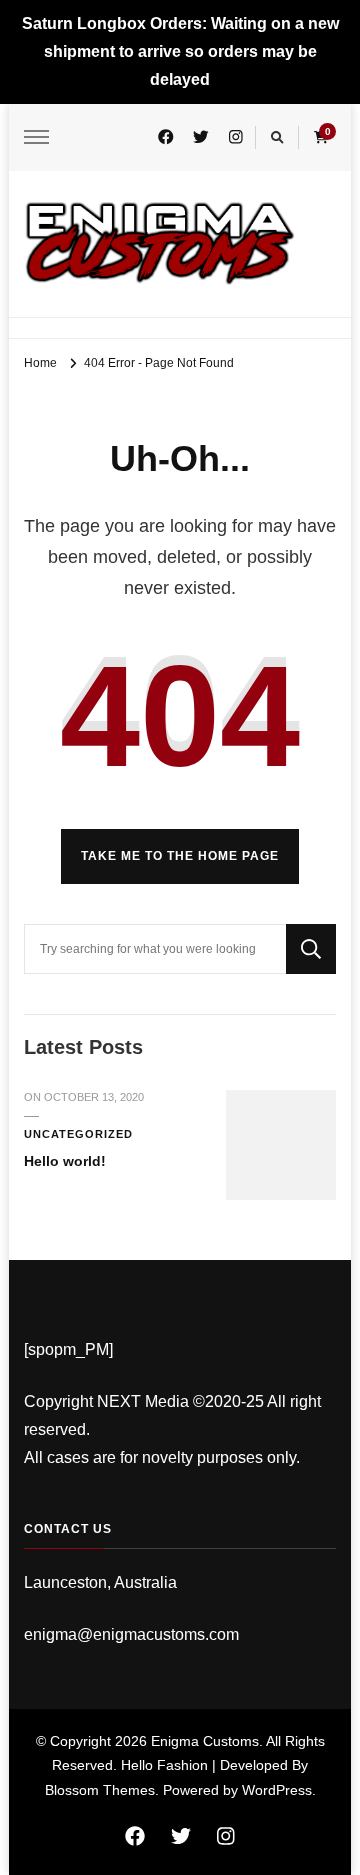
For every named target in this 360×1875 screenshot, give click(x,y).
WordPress (277, 1790)
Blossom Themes (100, 1790)
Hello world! (65, 1161)
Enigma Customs (205, 1741)
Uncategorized (78, 1134)
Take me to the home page (180, 856)
